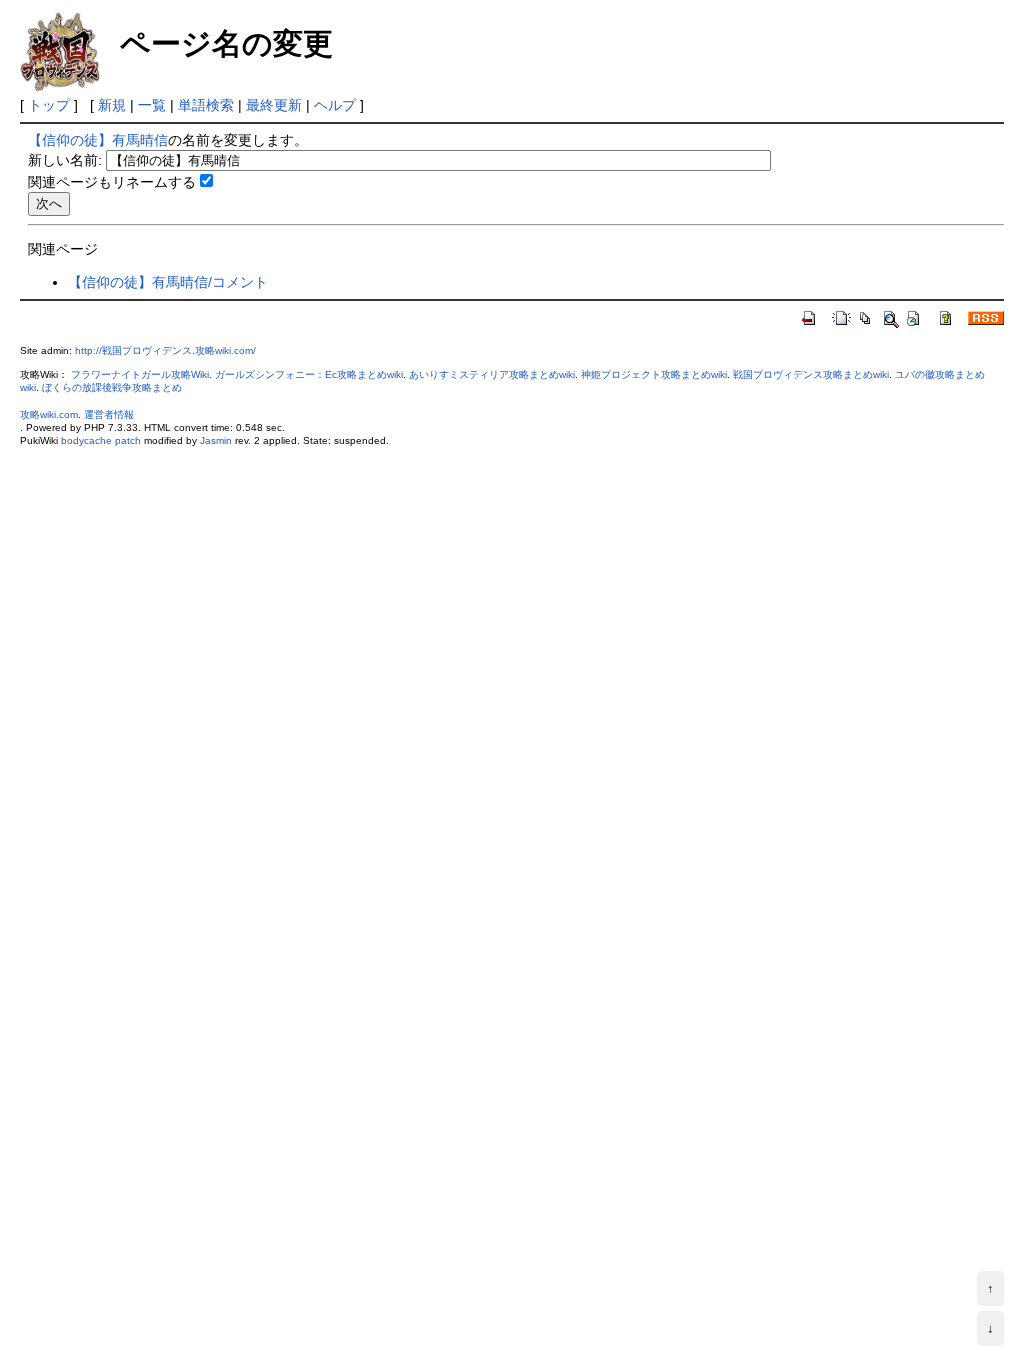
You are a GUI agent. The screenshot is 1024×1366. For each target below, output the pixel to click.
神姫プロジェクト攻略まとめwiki (654, 374)
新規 (112, 105)
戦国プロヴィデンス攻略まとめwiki (811, 374)
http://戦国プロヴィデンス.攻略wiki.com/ (165, 350)
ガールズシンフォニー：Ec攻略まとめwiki (309, 374)
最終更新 (274, 105)
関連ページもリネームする (112, 182)
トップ (49, 105)
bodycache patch (101, 440)
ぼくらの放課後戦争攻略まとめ (112, 387)
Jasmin (216, 440)
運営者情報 (109, 414)
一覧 (152, 105)
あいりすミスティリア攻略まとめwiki (492, 374)
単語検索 (206, 105)
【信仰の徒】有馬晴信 (98, 140)
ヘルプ (335, 105)
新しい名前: (65, 160)
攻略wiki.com (49, 414)
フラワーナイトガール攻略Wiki (140, 374)
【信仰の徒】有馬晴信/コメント (168, 282)
